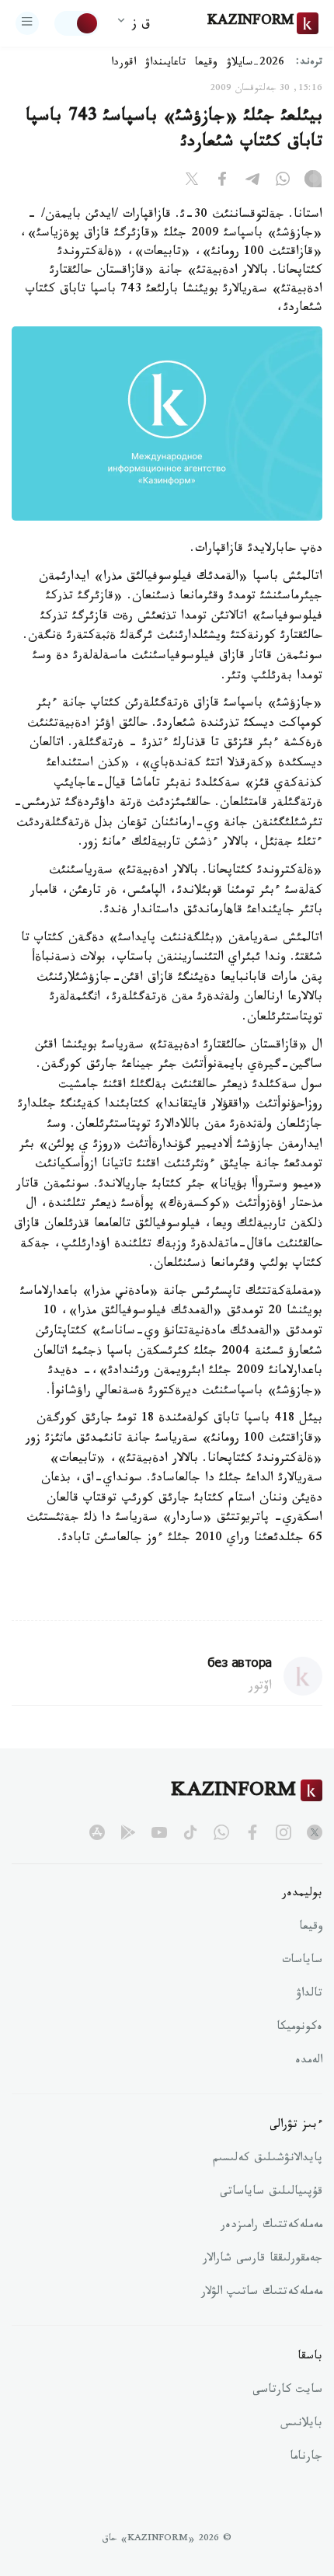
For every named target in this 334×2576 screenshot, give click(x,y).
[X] (192, 182)
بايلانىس (301, 2424)
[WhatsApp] (283, 182)
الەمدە (309, 2062)
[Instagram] (313, 182)
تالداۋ (309, 1995)
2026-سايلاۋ (256, 64)
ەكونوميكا (299, 2028)
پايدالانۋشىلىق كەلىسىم (268, 2159)
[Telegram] (252, 182)
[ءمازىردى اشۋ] (27, 23)
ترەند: (309, 63)
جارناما (306, 2458)
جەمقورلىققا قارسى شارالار (263, 2260)
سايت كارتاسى (287, 2391)
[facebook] (252, 1832)
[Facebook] (222, 182)
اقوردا (124, 64)
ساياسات (302, 1961)
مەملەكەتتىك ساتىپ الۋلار (262, 2293)
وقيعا (206, 64)
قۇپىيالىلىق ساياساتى (271, 2193)
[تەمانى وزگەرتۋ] (77, 23)
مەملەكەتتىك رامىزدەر (271, 2226)
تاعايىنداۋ (165, 64)
